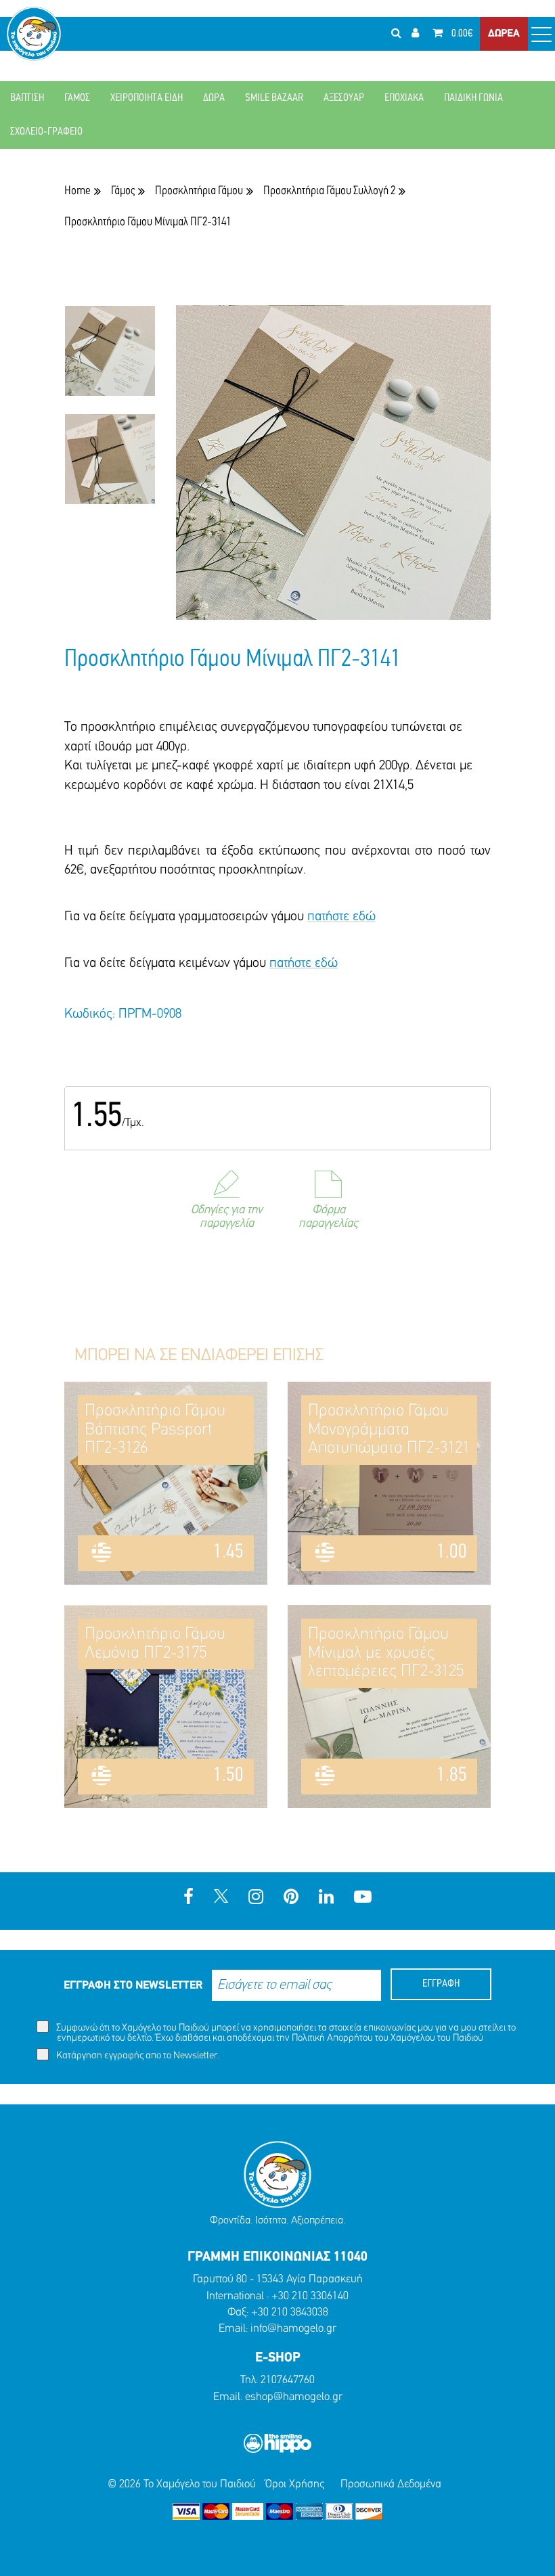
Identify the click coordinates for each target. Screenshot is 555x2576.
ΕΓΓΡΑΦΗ (441, 1984)
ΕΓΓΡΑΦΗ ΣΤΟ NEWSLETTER (133, 1986)
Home (77, 191)
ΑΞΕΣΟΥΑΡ (344, 98)
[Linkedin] (326, 1898)
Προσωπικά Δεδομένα (391, 2484)
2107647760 (288, 2380)
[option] (110, 359)
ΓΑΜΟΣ (77, 98)
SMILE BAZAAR (274, 98)
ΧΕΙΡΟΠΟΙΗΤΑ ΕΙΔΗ (147, 98)
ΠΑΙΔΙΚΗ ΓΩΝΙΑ (473, 98)
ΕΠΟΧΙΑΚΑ (404, 98)
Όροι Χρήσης (295, 2484)
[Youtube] (363, 1898)
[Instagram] (256, 1898)
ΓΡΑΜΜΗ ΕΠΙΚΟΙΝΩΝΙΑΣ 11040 (277, 2257)
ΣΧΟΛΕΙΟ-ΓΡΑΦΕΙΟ (46, 132)
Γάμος (123, 191)
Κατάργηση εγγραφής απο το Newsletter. (137, 2056)
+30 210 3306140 (310, 2296)
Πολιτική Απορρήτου (332, 2038)
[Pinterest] (291, 1898)
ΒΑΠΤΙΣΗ (27, 98)
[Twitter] (221, 1898)
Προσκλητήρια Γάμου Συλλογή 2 (329, 191)
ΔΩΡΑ (214, 98)
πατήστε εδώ (341, 917)
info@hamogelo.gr (293, 2329)
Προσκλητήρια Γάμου (199, 191)
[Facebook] (188, 1898)
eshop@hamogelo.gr (294, 2397)
